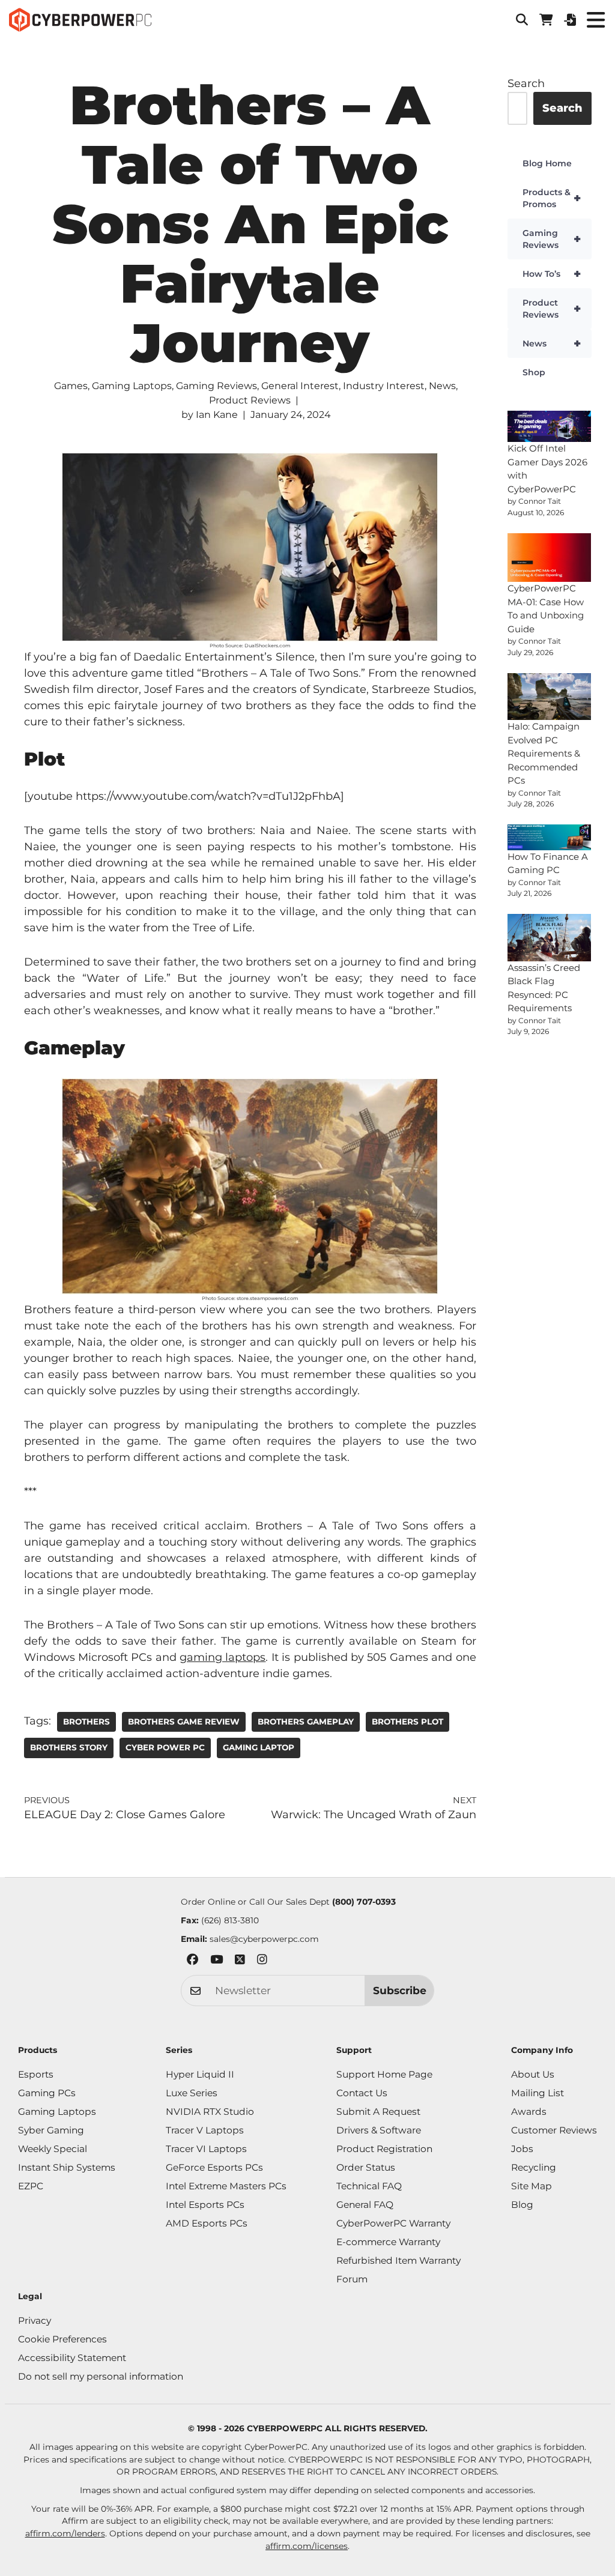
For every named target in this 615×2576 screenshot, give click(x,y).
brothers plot (407, 1722)
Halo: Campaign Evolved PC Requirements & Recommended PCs (544, 753)
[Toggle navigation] (595, 20)
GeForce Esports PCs (214, 2167)
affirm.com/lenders (65, 2533)
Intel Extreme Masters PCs (226, 2186)
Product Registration (384, 2149)
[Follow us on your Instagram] (262, 1961)
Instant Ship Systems (67, 2167)
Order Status (366, 2167)
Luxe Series (192, 2093)
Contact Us (362, 2093)
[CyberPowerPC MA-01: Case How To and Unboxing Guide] (550, 558)
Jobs (522, 2149)
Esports (36, 2074)
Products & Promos (552, 198)
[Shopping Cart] (546, 20)
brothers (86, 1722)
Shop (534, 372)
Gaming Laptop (259, 1747)
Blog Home (547, 163)
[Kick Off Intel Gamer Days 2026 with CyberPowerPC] (550, 426)
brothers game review (184, 1722)
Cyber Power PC (165, 1747)
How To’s (552, 274)
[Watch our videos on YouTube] (217, 1961)
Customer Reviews (554, 2130)
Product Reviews (250, 400)
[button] (522, 20)
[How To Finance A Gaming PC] (550, 837)
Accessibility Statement (72, 2358)
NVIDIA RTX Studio (210, 2112)
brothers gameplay (306, 1722)
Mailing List (538, 2093)
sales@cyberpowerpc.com (264, 1939)
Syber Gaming (51, 2130)
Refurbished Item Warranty (398, 2260)
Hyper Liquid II (200, 2074)
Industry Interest (384, 386)
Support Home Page (384, 2074)
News (442, 386)
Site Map (532, 2186)
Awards (529, 2112)
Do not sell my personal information (101, 2376)
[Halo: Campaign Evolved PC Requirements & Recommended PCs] (550, 697)
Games (71, 386)
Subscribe (400, 1990)
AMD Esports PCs (207, 2223)
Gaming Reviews (217, 386)
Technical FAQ (369, 2186)
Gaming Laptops (132, 386)
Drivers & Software (379, 2130)
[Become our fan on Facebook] (192, 1961)
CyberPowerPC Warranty (393, 2223)
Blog (522, 2205)
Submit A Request (378, 2112)
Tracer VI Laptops (206, 2149)
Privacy (35, 2321)
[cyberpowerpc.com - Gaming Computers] (80, 20)
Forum (352, 2279)
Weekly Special (53, 2149)
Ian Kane (217, 415)
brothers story (69, 1747)
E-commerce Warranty (388, 2242)
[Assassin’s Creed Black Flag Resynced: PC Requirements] (550, 938)
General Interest (300, 386)
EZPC (31, 2186)
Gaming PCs (47, 2093)
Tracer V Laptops (205, 2130)
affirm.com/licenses (307, 2546)
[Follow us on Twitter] (240, 1961)
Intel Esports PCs (205, 2205)
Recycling (534, 2167)
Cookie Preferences (62, 2339)
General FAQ (365, 2205)
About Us (533, 2074)
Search (526, 83)
